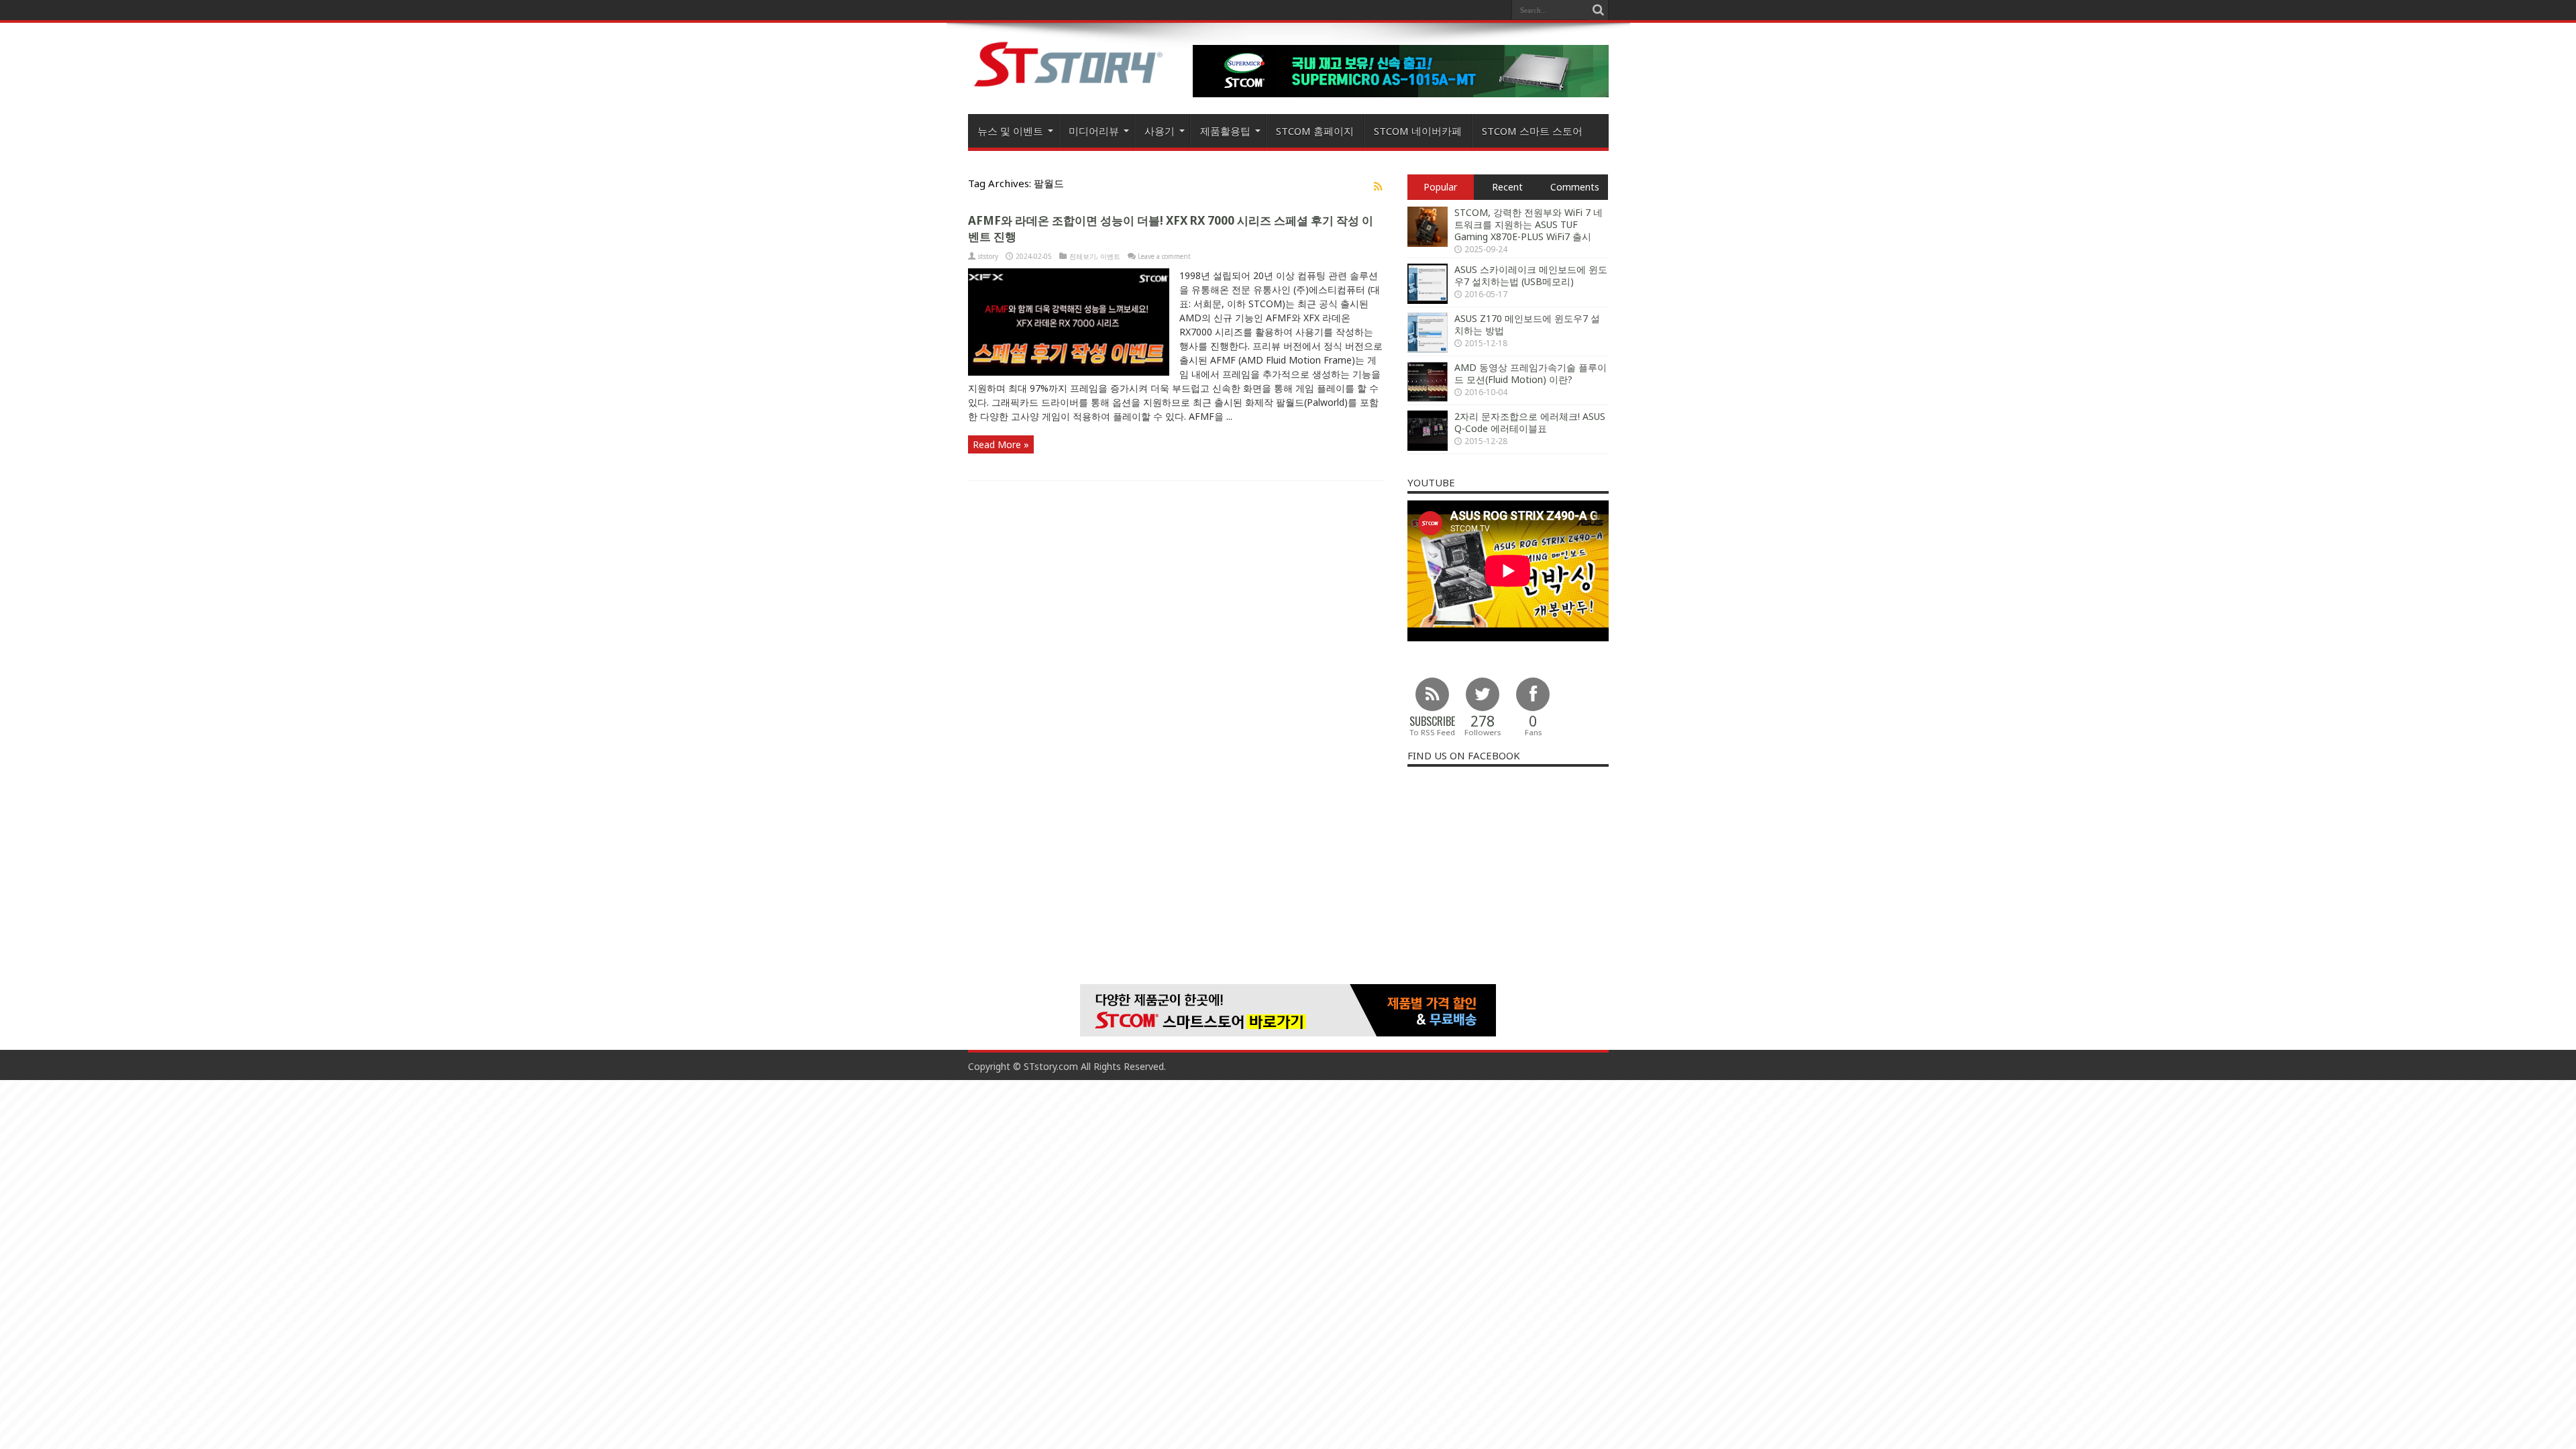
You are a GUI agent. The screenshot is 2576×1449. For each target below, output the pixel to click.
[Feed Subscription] (1379, 186)
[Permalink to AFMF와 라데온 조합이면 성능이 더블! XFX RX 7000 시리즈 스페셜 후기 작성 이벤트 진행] (1069, 372)
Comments (1575, 187)
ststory (988, 256)
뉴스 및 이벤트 (1010, 131)
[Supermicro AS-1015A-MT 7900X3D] (1401, 94)
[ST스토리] (1069, 86)
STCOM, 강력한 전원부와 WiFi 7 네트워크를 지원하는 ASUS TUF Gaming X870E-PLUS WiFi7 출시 (1528, 224)
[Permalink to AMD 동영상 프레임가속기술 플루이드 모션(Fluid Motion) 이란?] (1428, 398)
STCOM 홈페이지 (1315, 131)
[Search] (1599, 10)
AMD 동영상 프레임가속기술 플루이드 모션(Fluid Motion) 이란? (1531, 373)
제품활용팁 (1225, 131)
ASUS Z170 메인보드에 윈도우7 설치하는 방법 (1527, 324)
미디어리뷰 (1094, 131)
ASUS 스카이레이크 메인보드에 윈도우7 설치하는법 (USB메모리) (1531, 275)
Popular (1440, 187)
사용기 (1160, 131)
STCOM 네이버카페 (1418, 131)
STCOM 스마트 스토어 (1532, 131)
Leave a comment (1164, 256)
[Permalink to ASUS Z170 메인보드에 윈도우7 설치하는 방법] (1428, 349)
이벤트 (1110, 256)
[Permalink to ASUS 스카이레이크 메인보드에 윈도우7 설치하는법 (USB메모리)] (1428, 300)
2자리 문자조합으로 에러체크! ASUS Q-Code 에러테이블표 (1530, 422)
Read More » (1001, 444)
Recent (1507, 187)
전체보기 (1083, 256)
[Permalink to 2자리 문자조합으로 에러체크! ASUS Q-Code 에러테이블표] (1428, 447)
